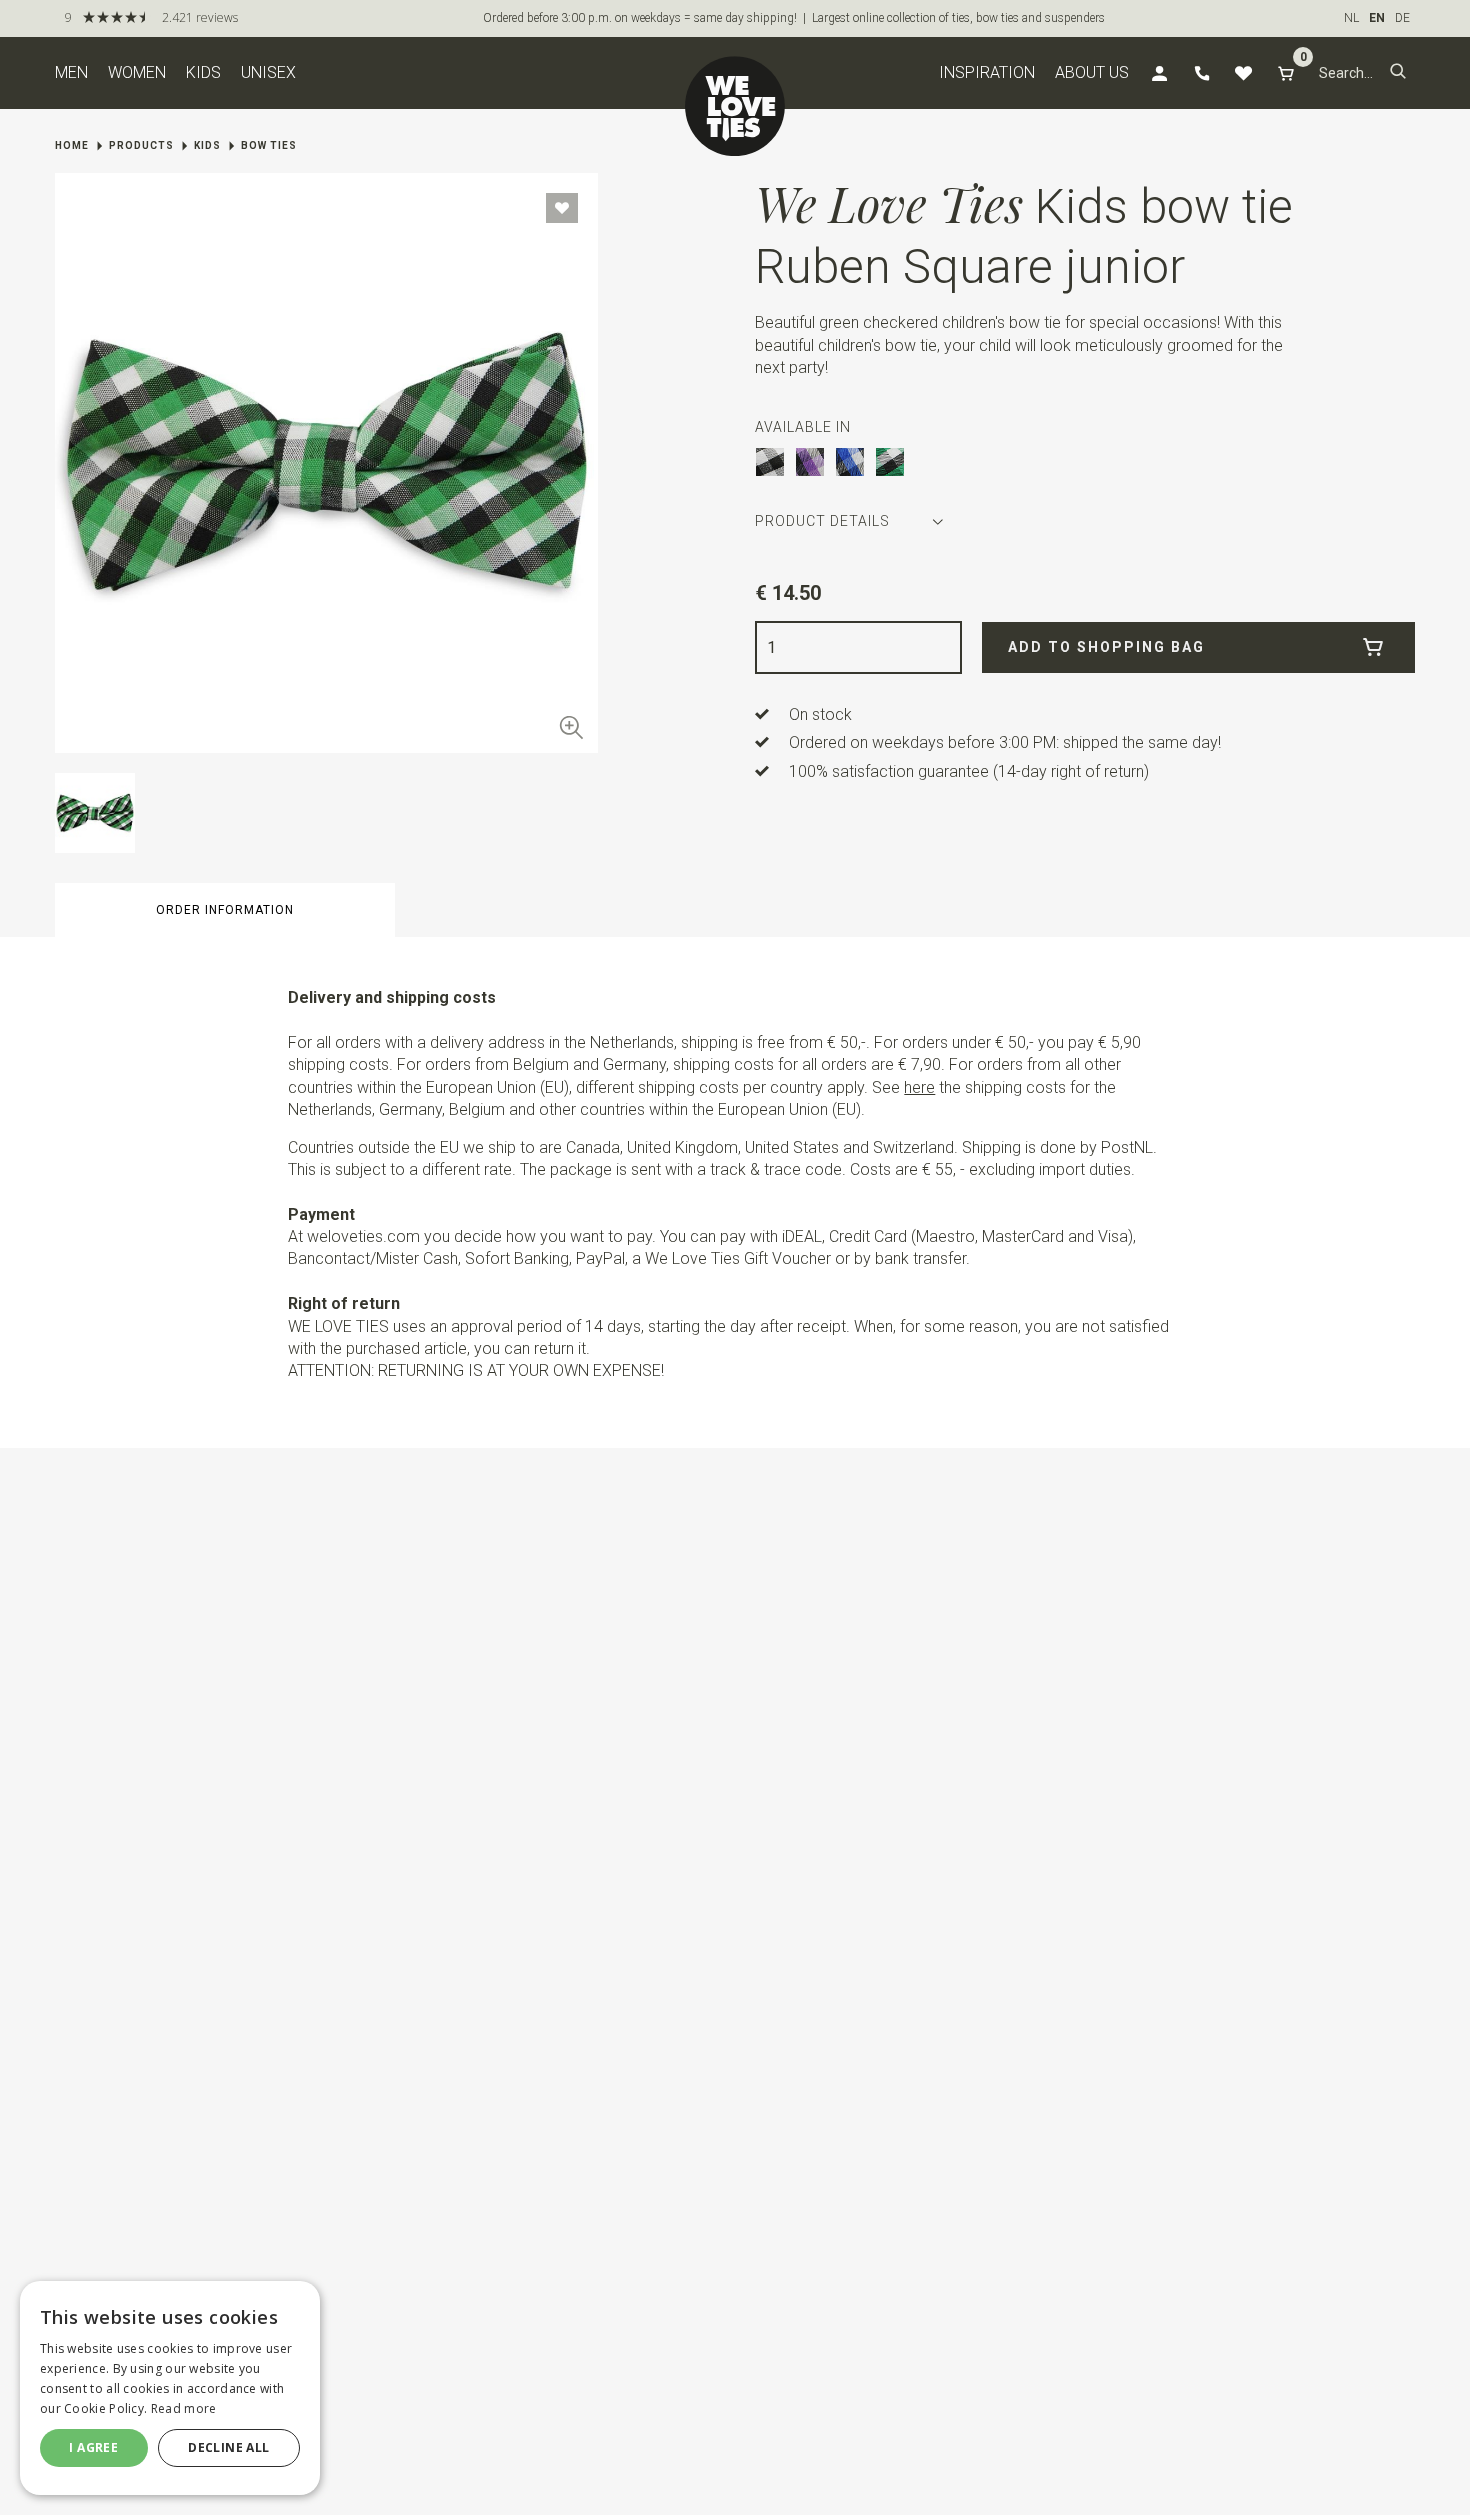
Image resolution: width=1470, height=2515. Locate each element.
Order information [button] (225, 910)
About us (1092, 72)
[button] (1398, 73)
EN (1377, 18)
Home (72, 145)
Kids (203, 72)
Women (137, 72)
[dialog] (170, 2388)
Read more (184, 2408)
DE (1402, 18)
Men (71, 72)
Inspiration (987, 72)
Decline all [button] (228, 2447)
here (919, 1087)
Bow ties (269, 145)
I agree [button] (93, 2447)
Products (141, 145)
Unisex (268, 72)
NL (1351, 18)
